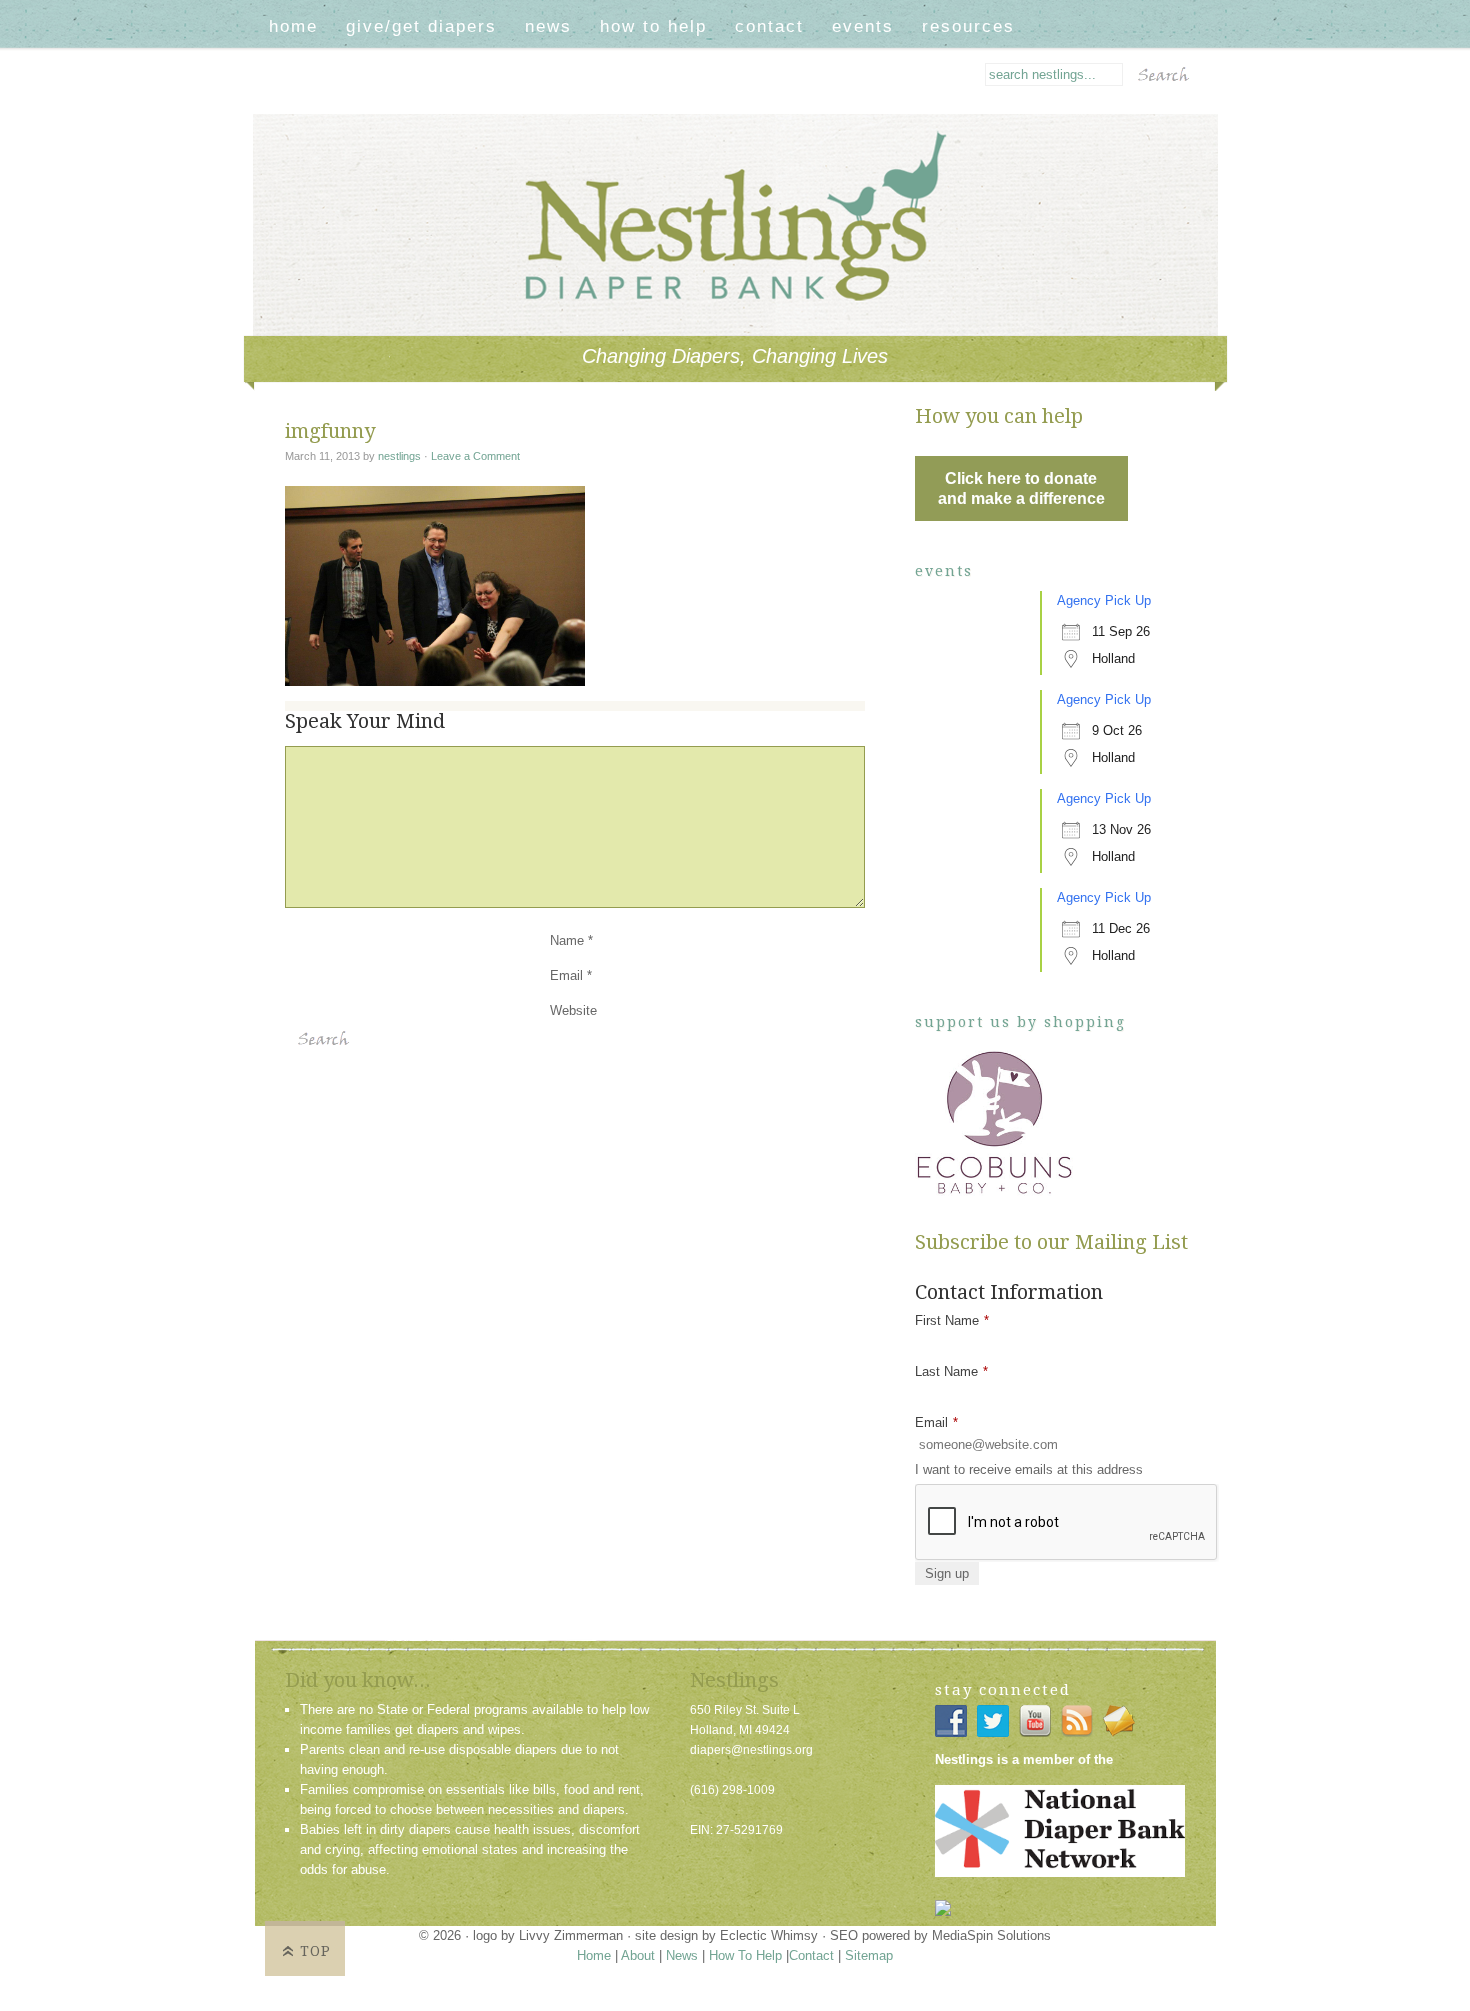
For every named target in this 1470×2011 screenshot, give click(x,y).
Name (567, 940)
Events (863, 26)
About (638, 1955)
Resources (968, 26)
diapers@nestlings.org (751, 1750)
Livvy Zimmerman (571, 1935)
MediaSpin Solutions (991, 1935)
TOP (315, 1951)
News (548, 26)
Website (573, 1010)
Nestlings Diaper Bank (753, 144)
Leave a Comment (475, 456)
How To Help (653, 26)
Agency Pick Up (1104, 600)
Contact (769, 26)
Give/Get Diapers (421, 26)
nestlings (399, 456)
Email (566, 975)
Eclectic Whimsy (769, 1935)
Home (293, 26)
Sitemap (869, 1955)
